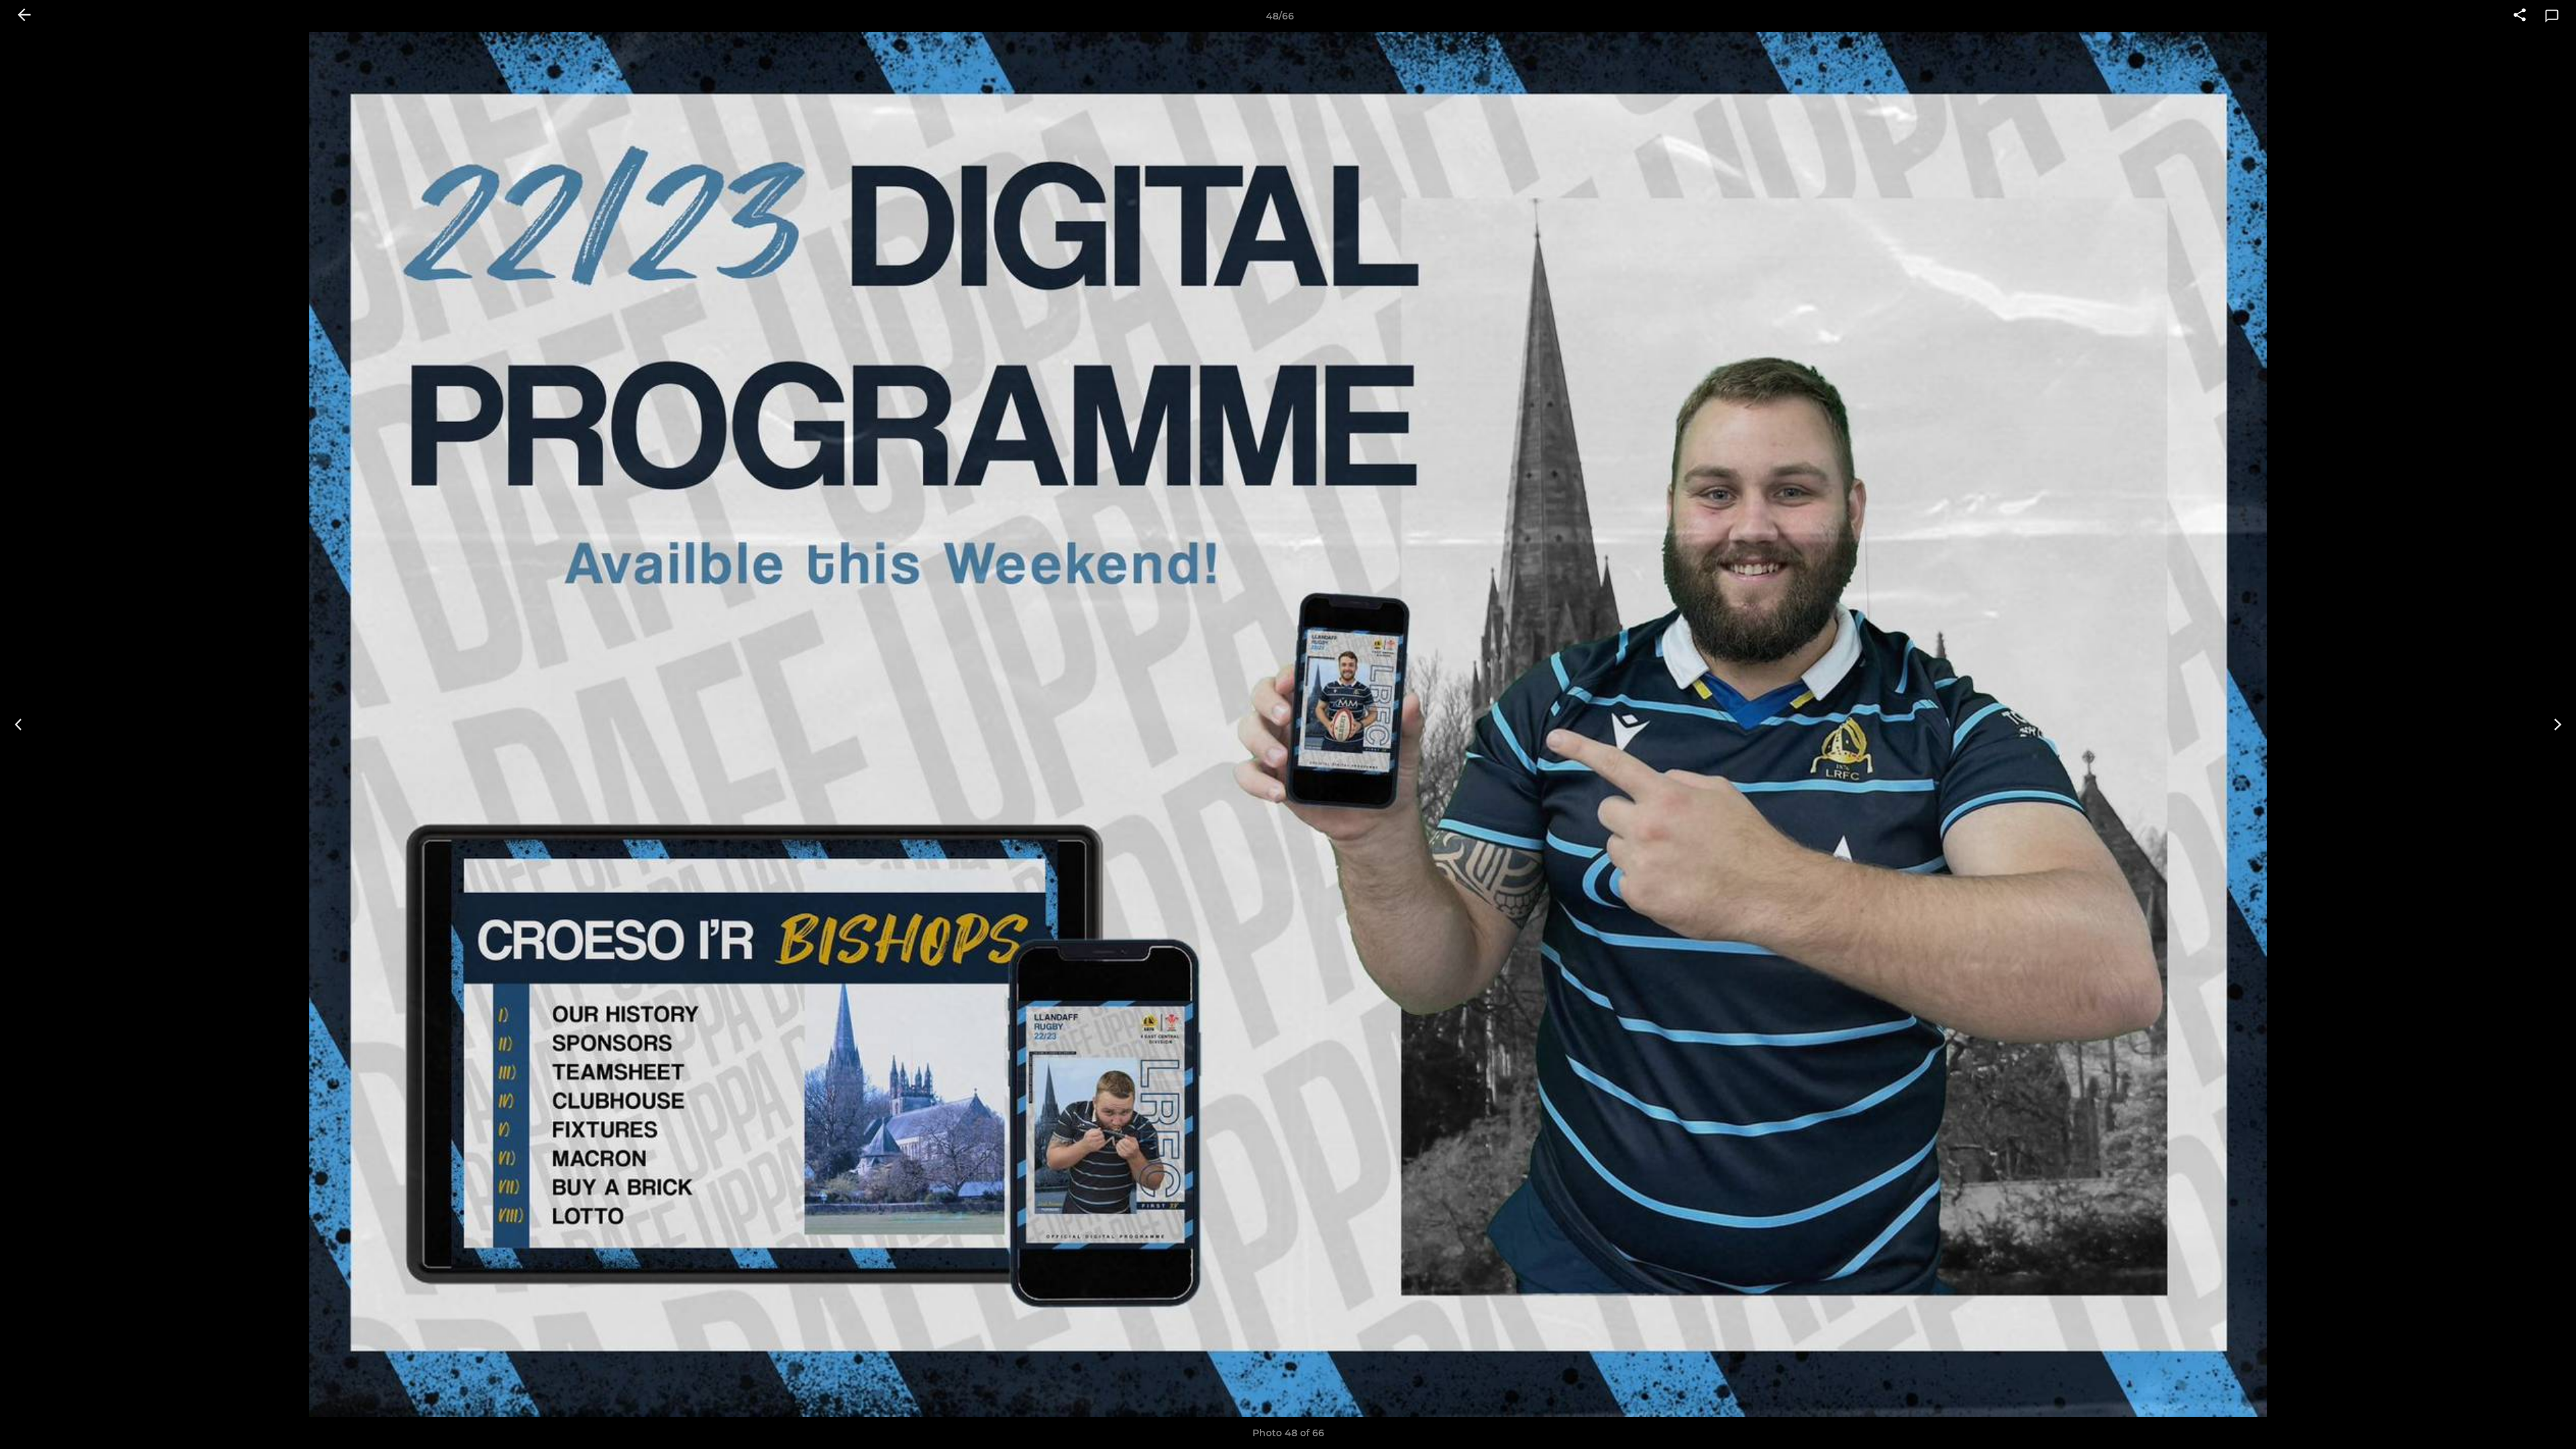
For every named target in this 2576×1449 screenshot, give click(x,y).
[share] (2520, 16)
